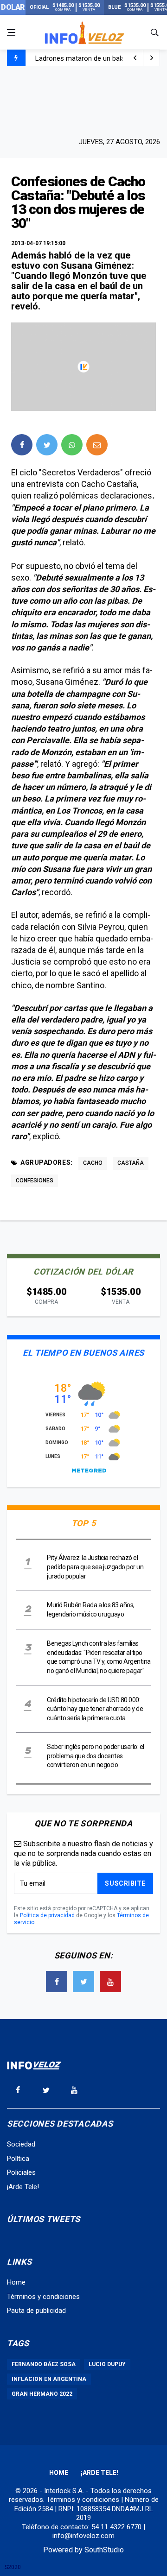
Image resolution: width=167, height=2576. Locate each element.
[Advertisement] (83, 101)
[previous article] (152, 58)
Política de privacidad (47, 1915)
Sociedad (21, 2144)
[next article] (135, 58)
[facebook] (22, 445)
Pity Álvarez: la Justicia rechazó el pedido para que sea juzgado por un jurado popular (95, 1567)
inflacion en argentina (49, 2379)
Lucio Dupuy (107, 2364)
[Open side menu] (11, 32)
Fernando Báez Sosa (44, 2364)
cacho (93, 1163)
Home (16, 2282)
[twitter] (47, 445)
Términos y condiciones (43, 2297)
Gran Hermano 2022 (42, 2394)
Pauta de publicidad (36, 2311)
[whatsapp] (72, 445)
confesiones (35, 1181)
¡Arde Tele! (23, 2187)
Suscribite (125, 1883)
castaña (131, 1163)
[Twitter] (83, 1982)
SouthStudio (104, 2550)
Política (18, 2159)
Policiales (21, 2172)
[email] (97, 445)
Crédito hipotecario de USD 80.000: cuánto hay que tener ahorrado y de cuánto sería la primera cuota (95, 1709)
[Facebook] (57, 1982)
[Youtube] (110, 1982)
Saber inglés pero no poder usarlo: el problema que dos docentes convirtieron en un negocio (96, 1756)
